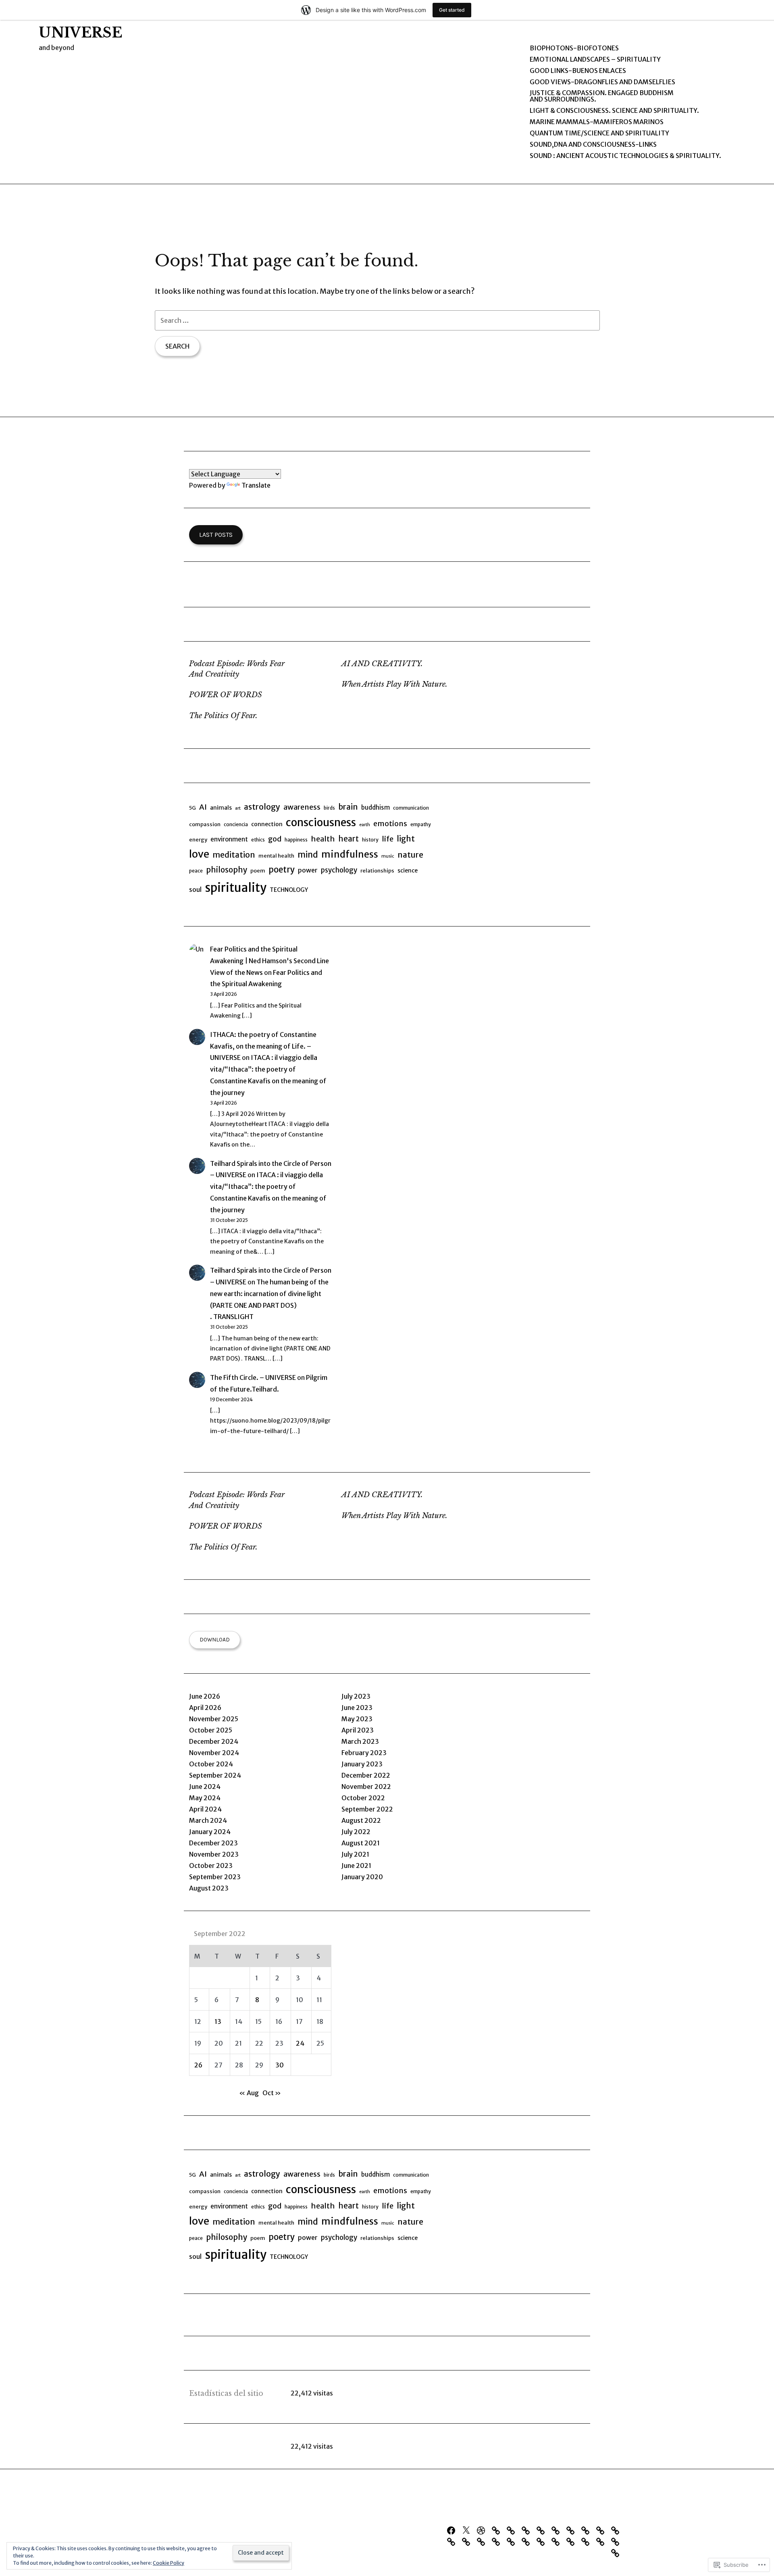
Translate (256, 485)
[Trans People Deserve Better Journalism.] (528, 2530)
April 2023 (358, 1730)
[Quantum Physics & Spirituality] (602, 2541)
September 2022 (367, 1809)
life (388, 839)
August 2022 (361, 1820)
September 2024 (215, 1775)
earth (365, 825)
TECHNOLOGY (289, 890)
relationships (377, 871)
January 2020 (362, 1877)
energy (198, 840)
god (275, 839)
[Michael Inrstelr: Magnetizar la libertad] (498, 2541)
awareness (302, 807)
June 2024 (205, 1787)
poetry (282, 870)
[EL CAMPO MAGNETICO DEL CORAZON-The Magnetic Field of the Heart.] (572, 2541)
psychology (339, 870)
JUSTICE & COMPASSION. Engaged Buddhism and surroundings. (602, 96)
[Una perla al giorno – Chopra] (587, 2530)
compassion (205, 824)
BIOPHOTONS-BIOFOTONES (574, 48)
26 (198, 2065)
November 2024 (214, 1753)
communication (411, 808)
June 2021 (356, 1866)
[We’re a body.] (587, 2541)
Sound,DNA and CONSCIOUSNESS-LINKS (593, 144)
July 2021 (355, 1854)
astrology (262, 807)
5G (192, 808)
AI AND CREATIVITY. (382, 664)
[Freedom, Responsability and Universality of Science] (483, 2541)
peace (196, 871)
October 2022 (363, 1798)
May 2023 (357, 1719)
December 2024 (214, 1741)
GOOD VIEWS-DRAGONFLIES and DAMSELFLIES (602, 82)
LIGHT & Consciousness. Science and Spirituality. (614, 110)
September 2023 (215, 1877)
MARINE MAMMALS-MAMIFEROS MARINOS (597, 122)
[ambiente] (528, 2541)
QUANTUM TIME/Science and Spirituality (599, 133)
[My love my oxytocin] (572, 2530)
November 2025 (214, 1719)
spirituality (236, 888)
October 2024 (211, 1764)
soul (195, 889)
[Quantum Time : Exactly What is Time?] (543, 2530)
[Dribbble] (483, 2530)
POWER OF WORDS (226, 695)
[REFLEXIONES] (543, 2541)
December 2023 (213, 1843)
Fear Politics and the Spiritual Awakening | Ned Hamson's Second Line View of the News (269, 961)
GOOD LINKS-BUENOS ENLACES (578, 71)
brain (348, 807)
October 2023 (211, 1866)
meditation (234, 855)
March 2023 (360, 1741)
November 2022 (366, 1787)
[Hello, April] (468, 2541)
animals (221, 808)
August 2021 (361, 1843)
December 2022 (366, 1775)
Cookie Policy (169, 2563)
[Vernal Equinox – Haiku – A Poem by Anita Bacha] (617, 2530)
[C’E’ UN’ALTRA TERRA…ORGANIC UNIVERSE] (498, 2530)
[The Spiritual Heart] (617, 2541)
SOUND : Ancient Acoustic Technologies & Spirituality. (625, 156)
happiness (296, 840)
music (388, 856)
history (370, 840)
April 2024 (205, 1809)
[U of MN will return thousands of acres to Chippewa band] (558, 2530)
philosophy (227, 870)
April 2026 (205, 1708)
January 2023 (362, 1764)
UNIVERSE (80, 33)
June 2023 (357, 1708)
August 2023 (209, 1888)
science (408, 870)
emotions (390, 824)
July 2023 (356, 1696)
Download (215, 1639)
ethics (258, 840)
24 (300, 2043)
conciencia (236, 824)
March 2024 (208, 1820)
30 (280, 2065)
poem (258, 871)
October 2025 (211, 1730)
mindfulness (350, 854)
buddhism (376, 807)
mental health (276, 856)
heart (349, 839)
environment (229, 839)
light (406, 839)
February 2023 (364, 1753)
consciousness (321, 823)
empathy (421, 824)
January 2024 (210, 1832)
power (308, 870)
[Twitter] (468, 2530)
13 (218, 2021)
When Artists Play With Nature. (394, 684)
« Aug (249, 2093)
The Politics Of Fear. (223, 716)
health (323, 839)
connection (267, 824)
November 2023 (214, 1854)
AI (203, 807)
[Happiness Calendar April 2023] (453, 2541)
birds (329, 808)
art (238, 808)
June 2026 (205, 1696)
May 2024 (205, 1798)
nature (410, 855)
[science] (558, 2541)
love (199, 854)
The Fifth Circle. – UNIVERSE (253, 1377)
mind (308, 855)
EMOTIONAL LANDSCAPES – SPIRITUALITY (595, 59)
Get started (452, 10)
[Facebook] (453, 2530)
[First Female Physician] (513, 2541)
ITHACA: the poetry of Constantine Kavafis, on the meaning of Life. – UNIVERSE (263, 1046)
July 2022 (356, 1832)
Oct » (272, 2093)
